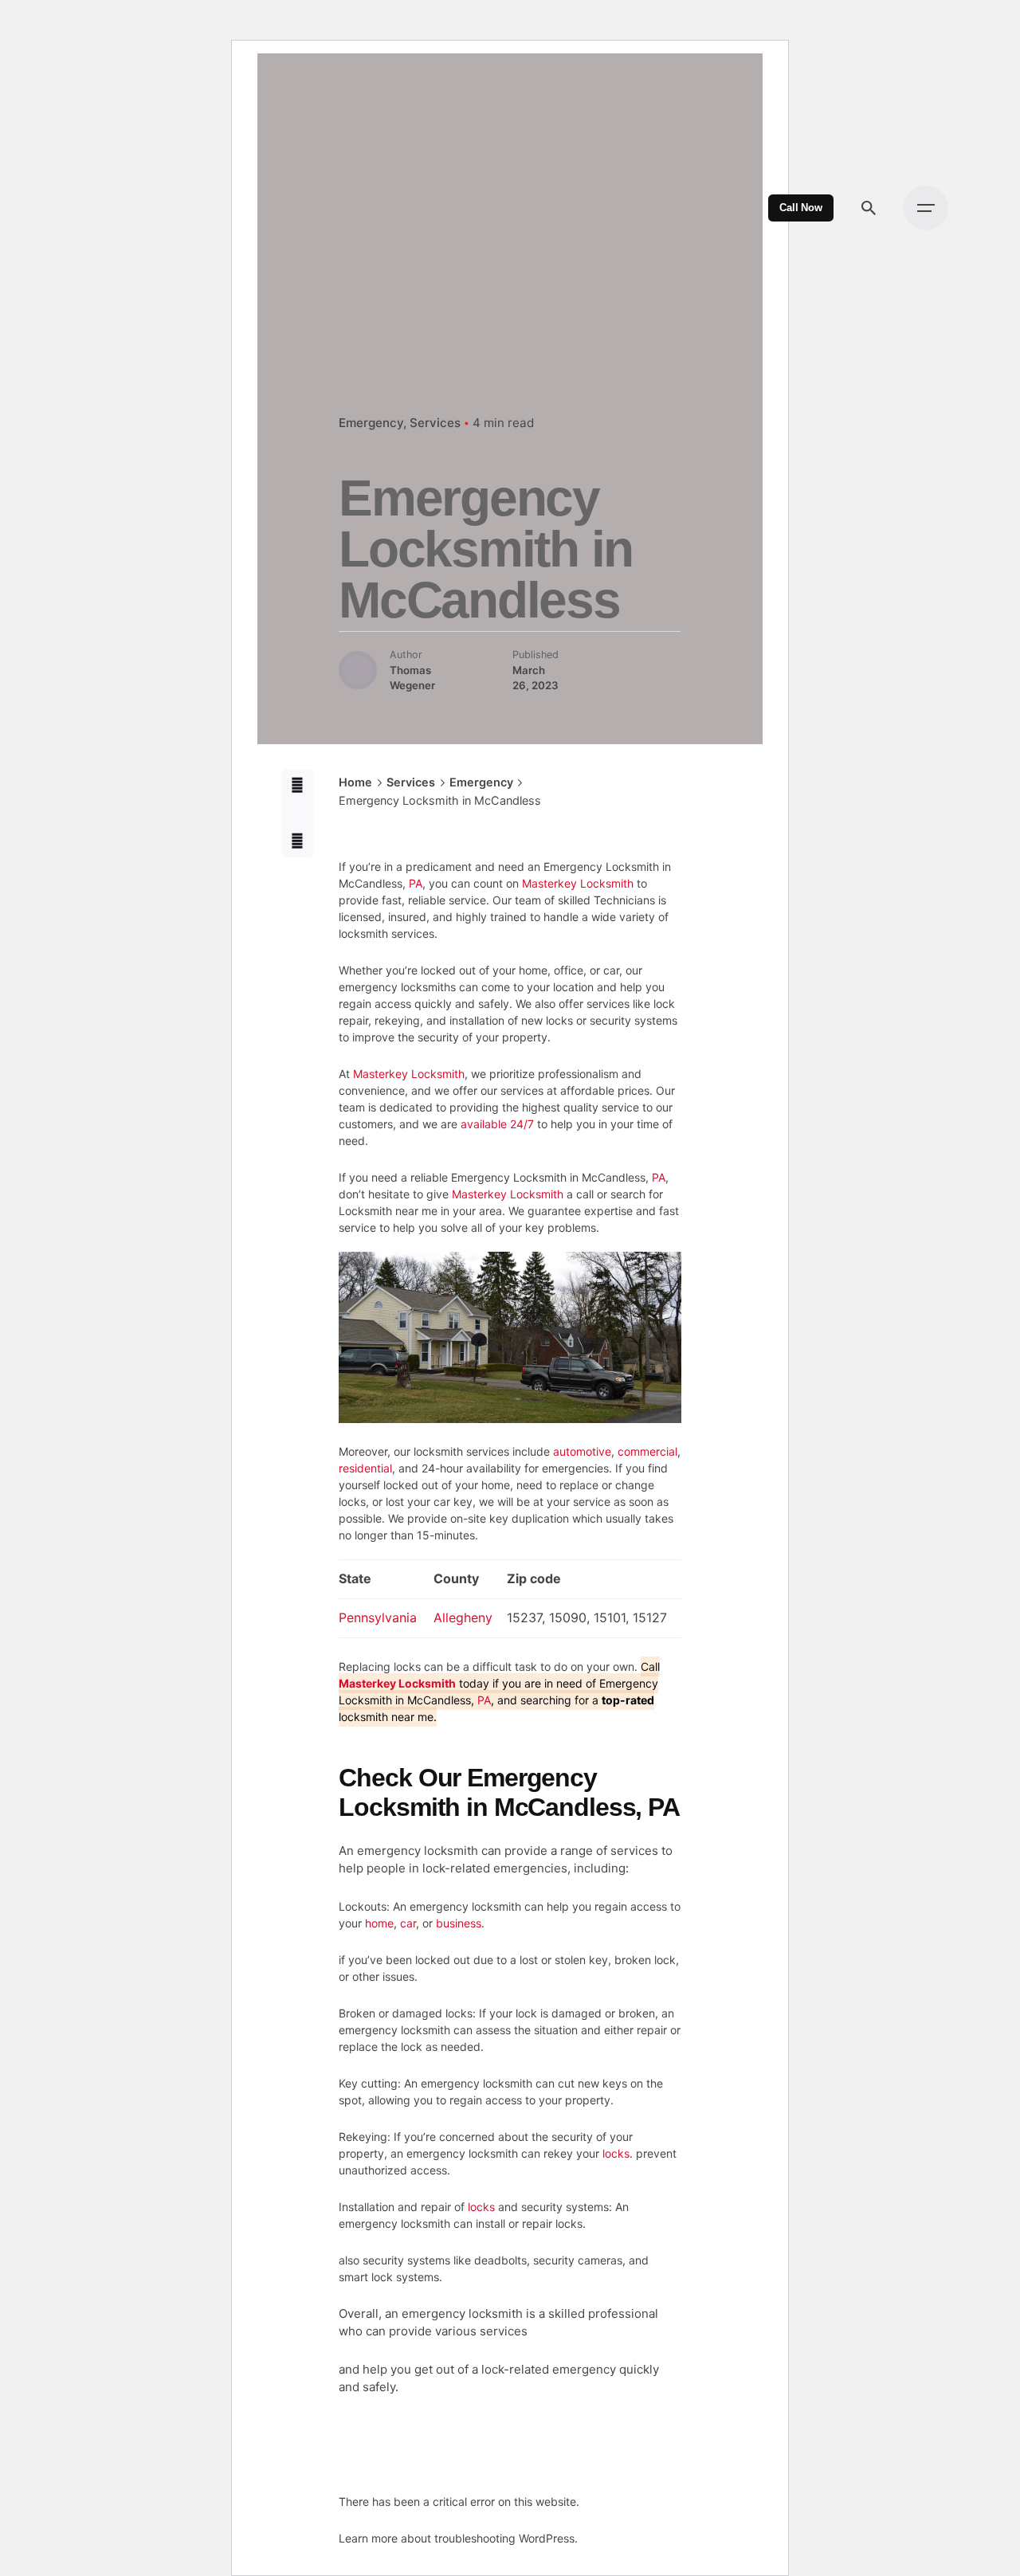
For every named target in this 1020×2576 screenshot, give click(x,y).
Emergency (371, 423)
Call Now (801, 208)
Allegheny (463, 1617)
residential (365, 1468)
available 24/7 (497, 1124)
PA (416, 883)
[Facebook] (298, 786)
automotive (582, 1451)
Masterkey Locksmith (578, 883)
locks (616, 2153)
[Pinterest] (298, 842)
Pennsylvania (378, 1617)
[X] (298, 814)
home (379, 1923)
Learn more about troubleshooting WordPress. (458, 2538)
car (408, 1923)
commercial (647, 1451)
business (459, 1923)
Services (435, 423)
